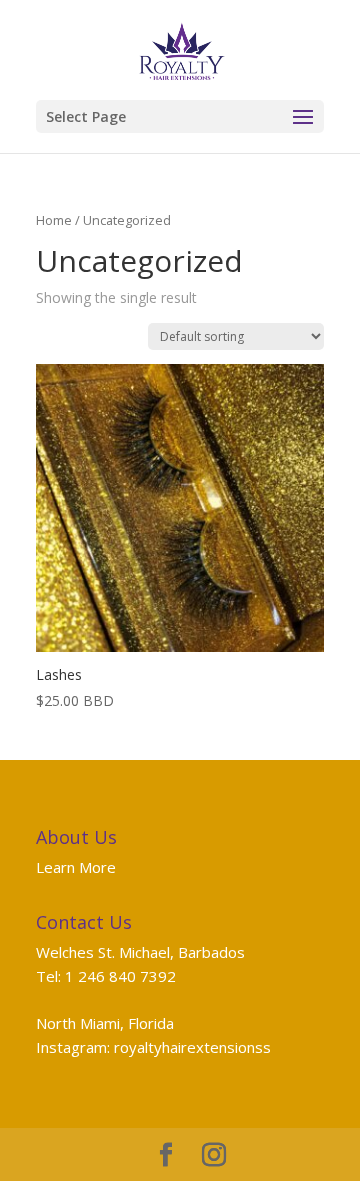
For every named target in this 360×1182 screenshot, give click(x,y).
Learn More (76, 867)
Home (54, 220)
